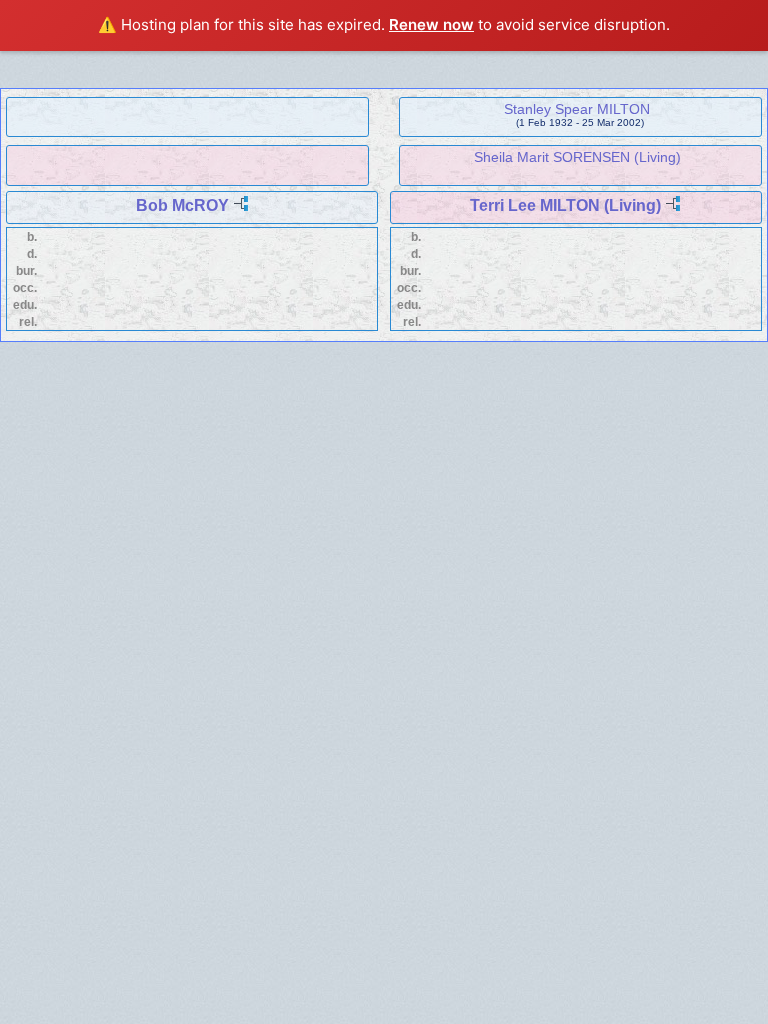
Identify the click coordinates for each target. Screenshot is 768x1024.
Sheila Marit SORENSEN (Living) (577, 157)
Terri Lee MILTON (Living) (565, 205)
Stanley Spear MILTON (577, 109)
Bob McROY (182, 205)
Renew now (431, 24)
